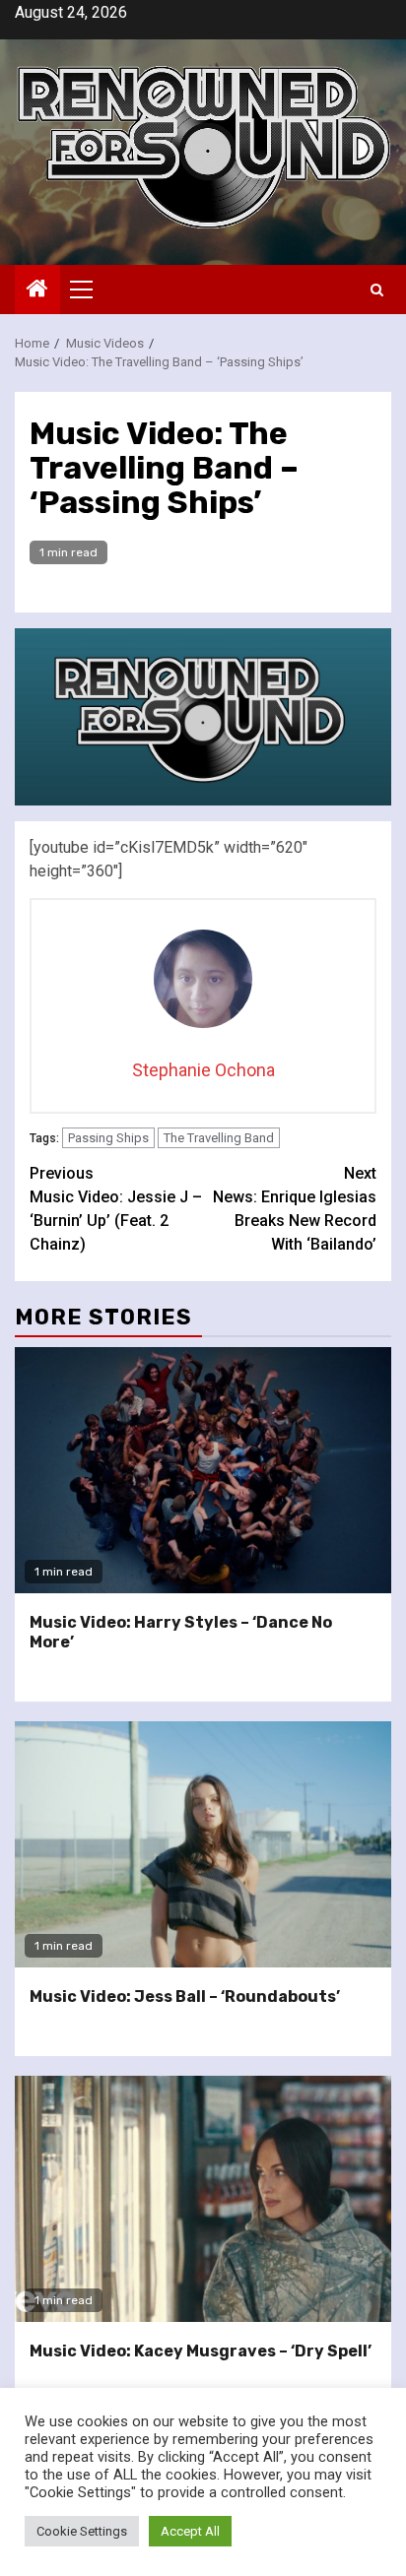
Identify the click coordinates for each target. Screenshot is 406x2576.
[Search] (377, 290)
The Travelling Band (219, 1138)
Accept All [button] (190, 2531)
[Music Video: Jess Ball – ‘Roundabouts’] (203, 1844)
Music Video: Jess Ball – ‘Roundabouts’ (185, 1996)
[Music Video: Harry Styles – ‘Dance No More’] (203, 1470)
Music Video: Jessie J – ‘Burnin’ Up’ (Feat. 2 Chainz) (116, 1209)
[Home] (37, 290)
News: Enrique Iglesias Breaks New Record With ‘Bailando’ (295, 1209)
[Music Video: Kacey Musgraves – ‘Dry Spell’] (203, 2199)
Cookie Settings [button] (82, 2531)
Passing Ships (108, 1138)
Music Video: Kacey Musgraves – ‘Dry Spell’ (201, 2351)
